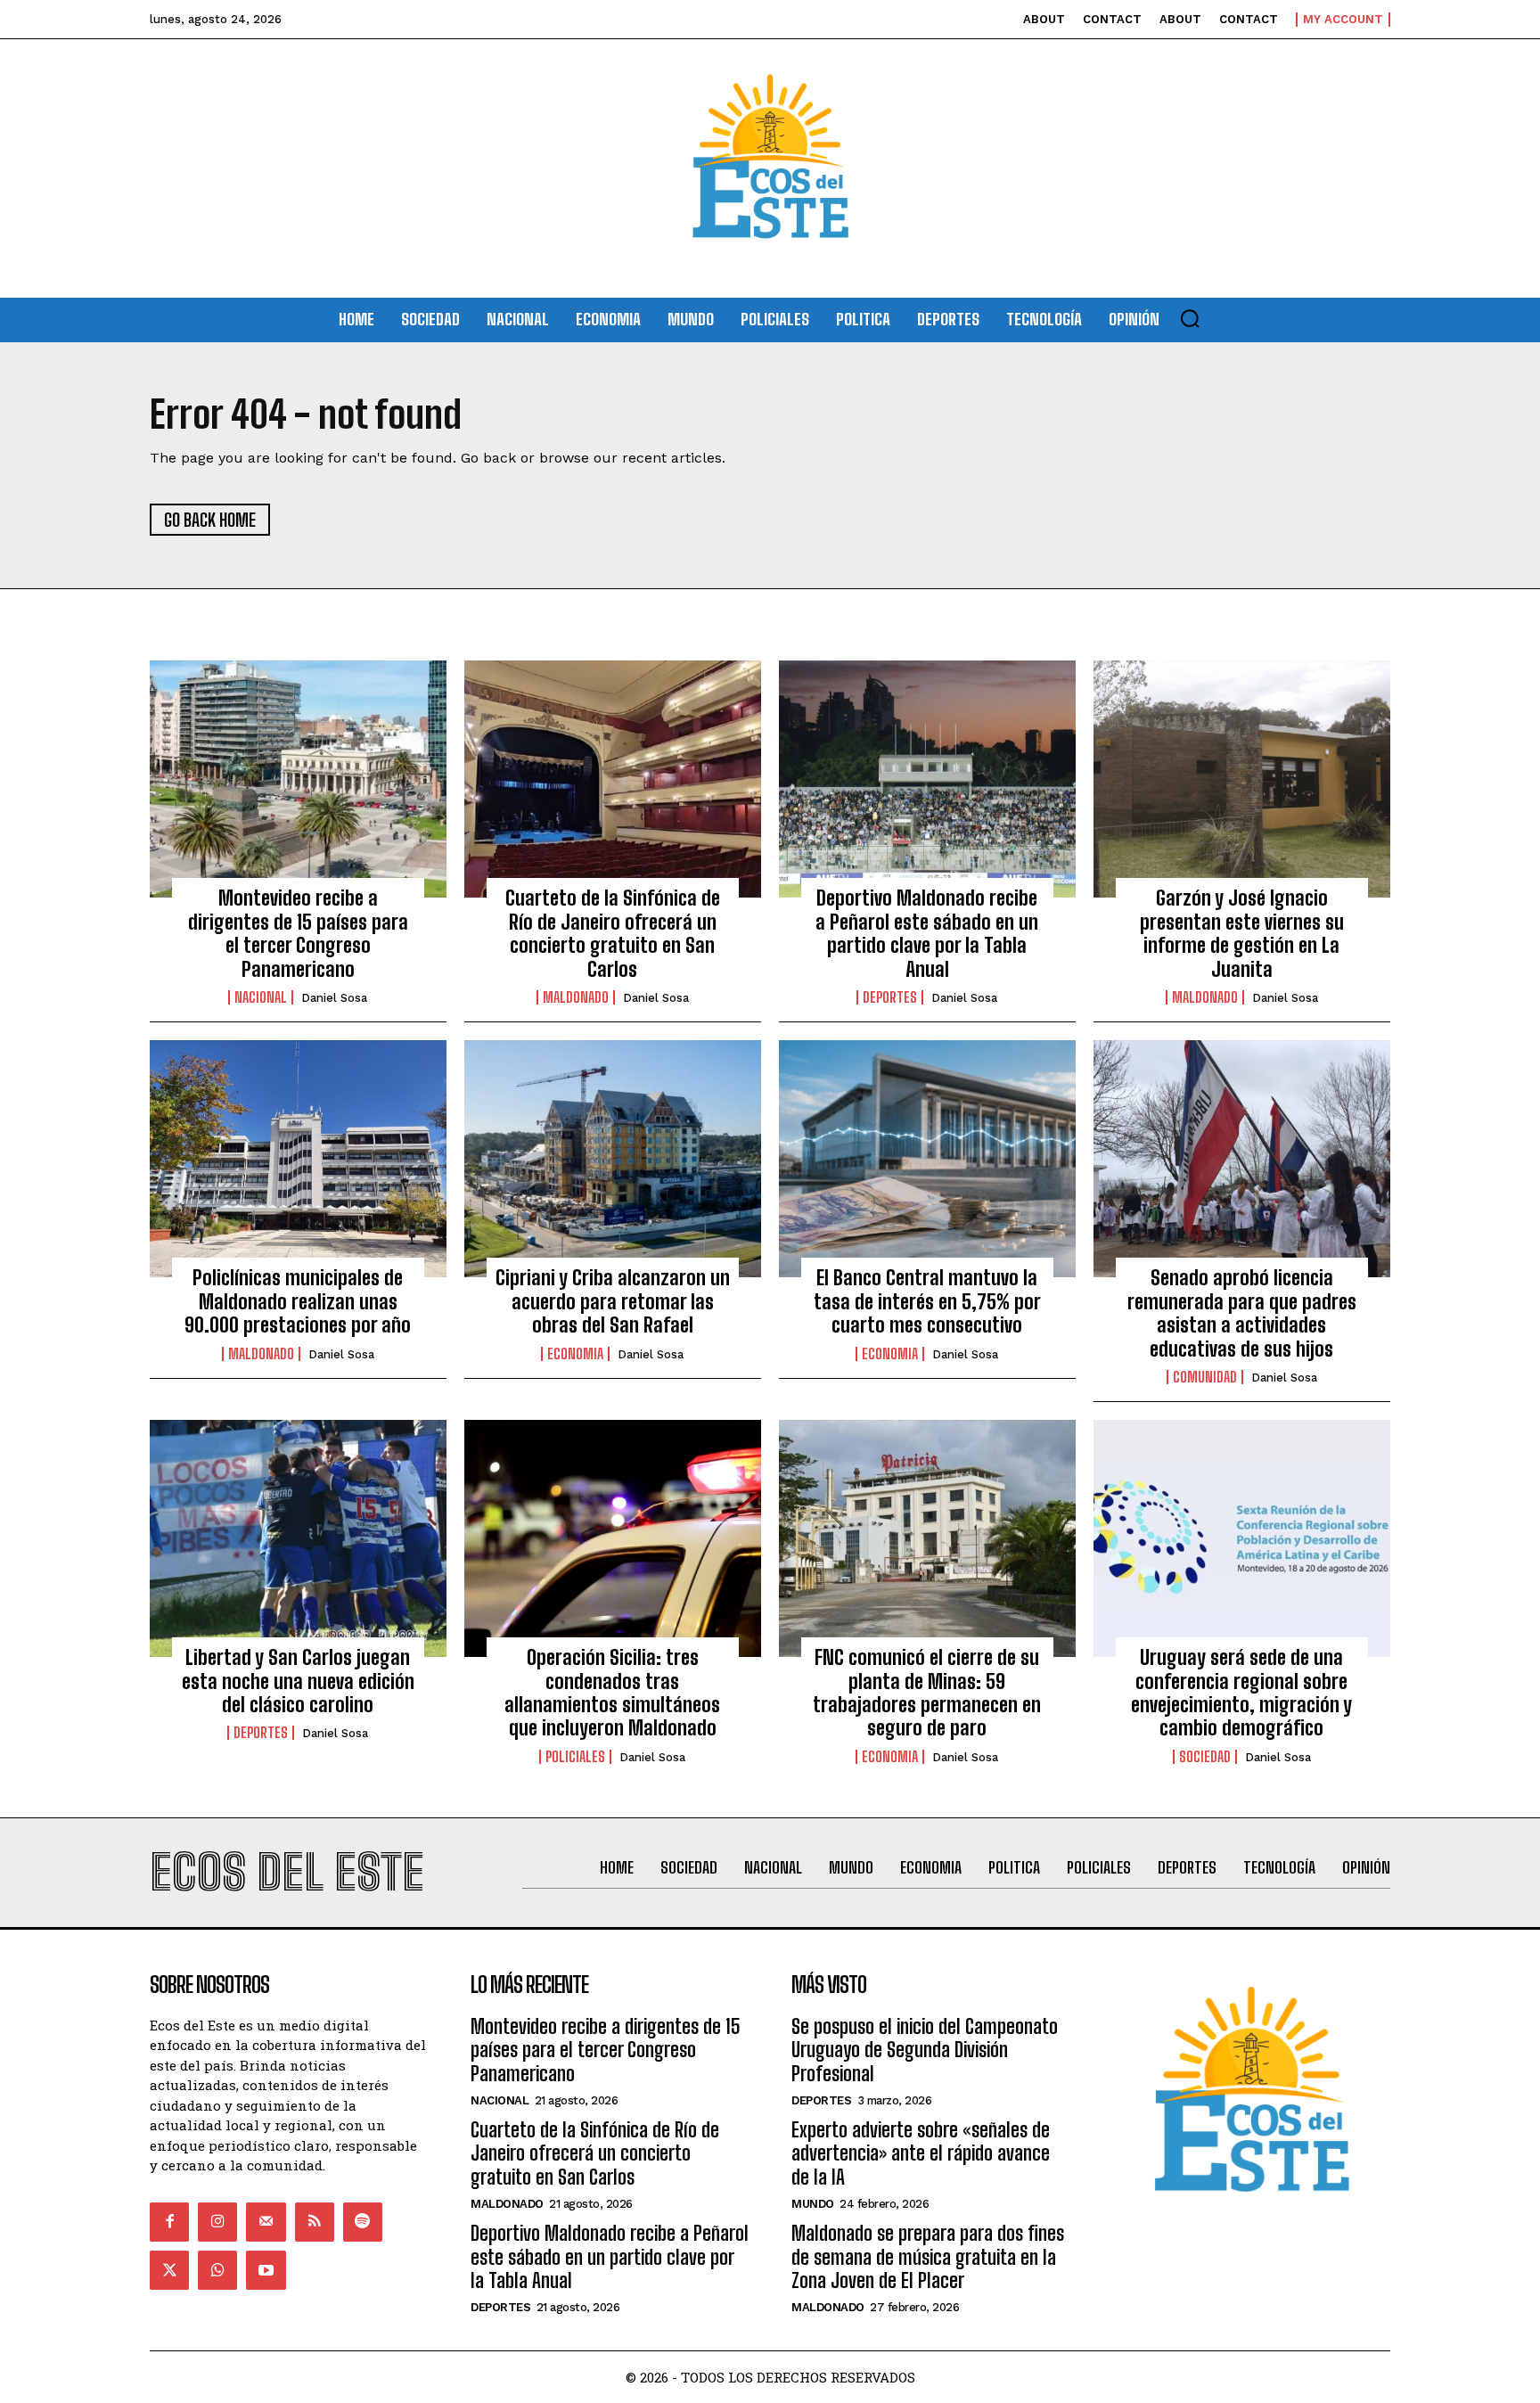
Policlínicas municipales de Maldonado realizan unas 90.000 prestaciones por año (298, 1301)
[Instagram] (217, 2222)
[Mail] (266, 2222)
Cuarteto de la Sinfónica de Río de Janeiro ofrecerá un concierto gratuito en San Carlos (613, 933)
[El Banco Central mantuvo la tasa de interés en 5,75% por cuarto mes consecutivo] (927, 1159)
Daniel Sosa (334, 998)
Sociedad (1205, 1757)
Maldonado (576, 997)
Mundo (813, 2204)
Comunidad (1205, 1377)
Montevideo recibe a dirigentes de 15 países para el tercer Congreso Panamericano (298, 933)
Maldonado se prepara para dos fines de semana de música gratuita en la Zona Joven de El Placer (928, 2257)
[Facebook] (169, 2222)
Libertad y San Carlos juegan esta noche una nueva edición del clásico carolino (298, 1681)
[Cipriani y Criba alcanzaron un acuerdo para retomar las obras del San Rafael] (613, 1159)
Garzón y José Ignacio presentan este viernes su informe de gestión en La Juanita (1242, 933)
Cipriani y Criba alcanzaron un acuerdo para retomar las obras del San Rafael (613, 1301)
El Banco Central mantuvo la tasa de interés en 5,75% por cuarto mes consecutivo (927, 1301)
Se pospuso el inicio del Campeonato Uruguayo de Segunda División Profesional (925, 2050)
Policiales (575, 1757)
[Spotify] (363, 2222)
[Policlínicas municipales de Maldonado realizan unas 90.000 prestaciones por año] (298, 1159)
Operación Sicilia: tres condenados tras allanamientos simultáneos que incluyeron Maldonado (612, 1693)
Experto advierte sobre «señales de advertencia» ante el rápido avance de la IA (921, 2153)
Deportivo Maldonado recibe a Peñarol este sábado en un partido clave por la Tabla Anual (927, 933)
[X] (169, 2270)
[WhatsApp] (217, 2270)
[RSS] (315, 2222)
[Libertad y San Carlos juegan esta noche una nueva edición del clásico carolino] (298, 1538)
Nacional (261, 997)
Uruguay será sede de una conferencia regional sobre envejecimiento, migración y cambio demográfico (1241, 1693)
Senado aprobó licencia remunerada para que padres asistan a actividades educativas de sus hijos (1242, 1313)
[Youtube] (266, 2270)
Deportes (890, 997)
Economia (575, 1354)
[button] (1190, 318)
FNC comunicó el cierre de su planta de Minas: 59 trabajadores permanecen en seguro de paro (927, 1693)
